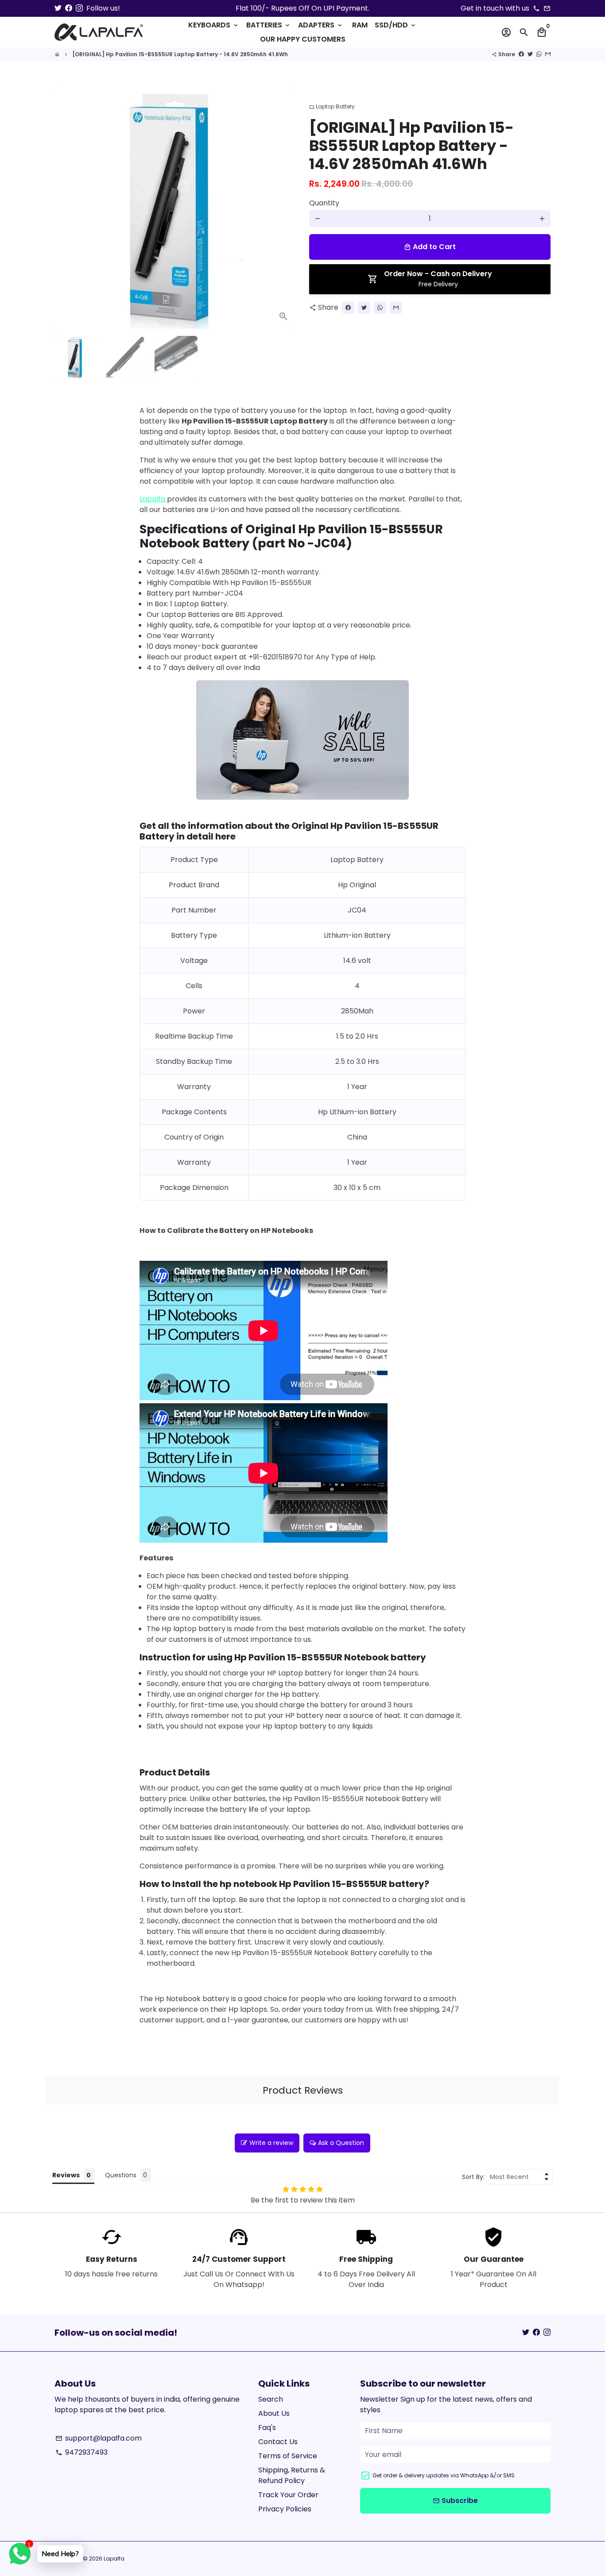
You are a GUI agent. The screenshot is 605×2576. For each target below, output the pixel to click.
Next (284, 208)
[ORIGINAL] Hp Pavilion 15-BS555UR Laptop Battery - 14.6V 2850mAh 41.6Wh (180, 54)
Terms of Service (288, 2456)
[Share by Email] (548, 54)
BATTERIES (269, 25)
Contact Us (278, 2442)
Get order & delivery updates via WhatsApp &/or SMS (444, 2475)
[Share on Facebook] (521, 54)
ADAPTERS (321, 25)
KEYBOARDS (214, 25)
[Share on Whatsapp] (539, 54)
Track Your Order (288, 2495)
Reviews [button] (66, 2175)
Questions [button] (121, 2175)
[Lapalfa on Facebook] (69, 8)
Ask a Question (341, 2143)
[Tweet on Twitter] (530, 54)
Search (271, 2399)
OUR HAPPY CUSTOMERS (303, 39)
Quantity (324, 203)
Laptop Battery (332, 106)
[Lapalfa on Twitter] (58, 8)
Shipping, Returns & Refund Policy (292, 2475)
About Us (274, 2413)
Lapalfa (153, 499)
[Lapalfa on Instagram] (79, 8)
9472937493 (81, 2452)
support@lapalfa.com (99, 2438)
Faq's (267, 2428)
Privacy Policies (285, 2509)
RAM (360, 25)
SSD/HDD (396, 25)
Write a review (271, 2143)
